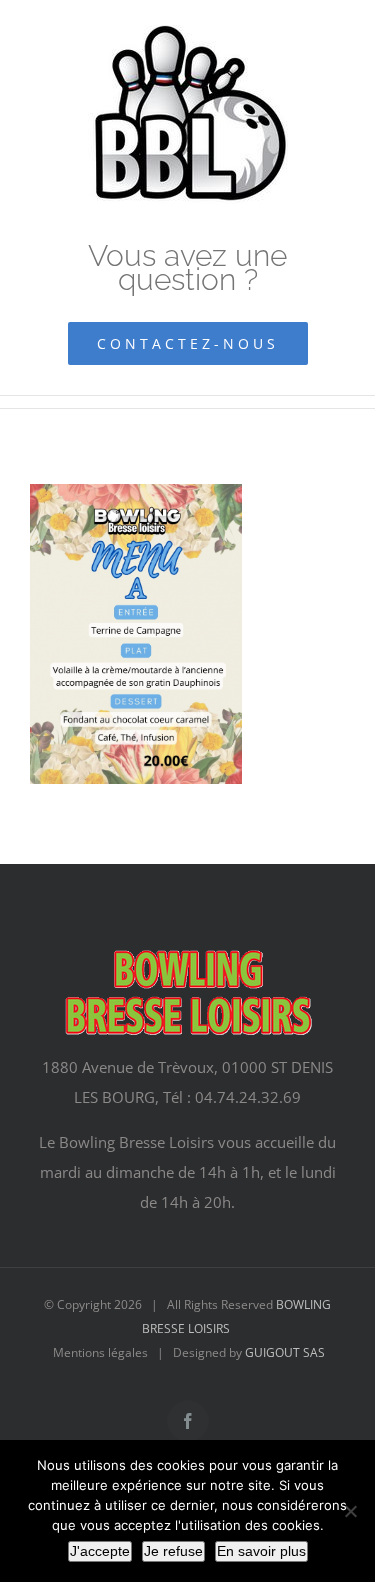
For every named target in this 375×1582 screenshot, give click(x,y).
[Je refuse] (350, 1511)
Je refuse (173, 1551)
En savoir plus (261, 1551)
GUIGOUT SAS (285, 1352)
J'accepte (100, 1551)
